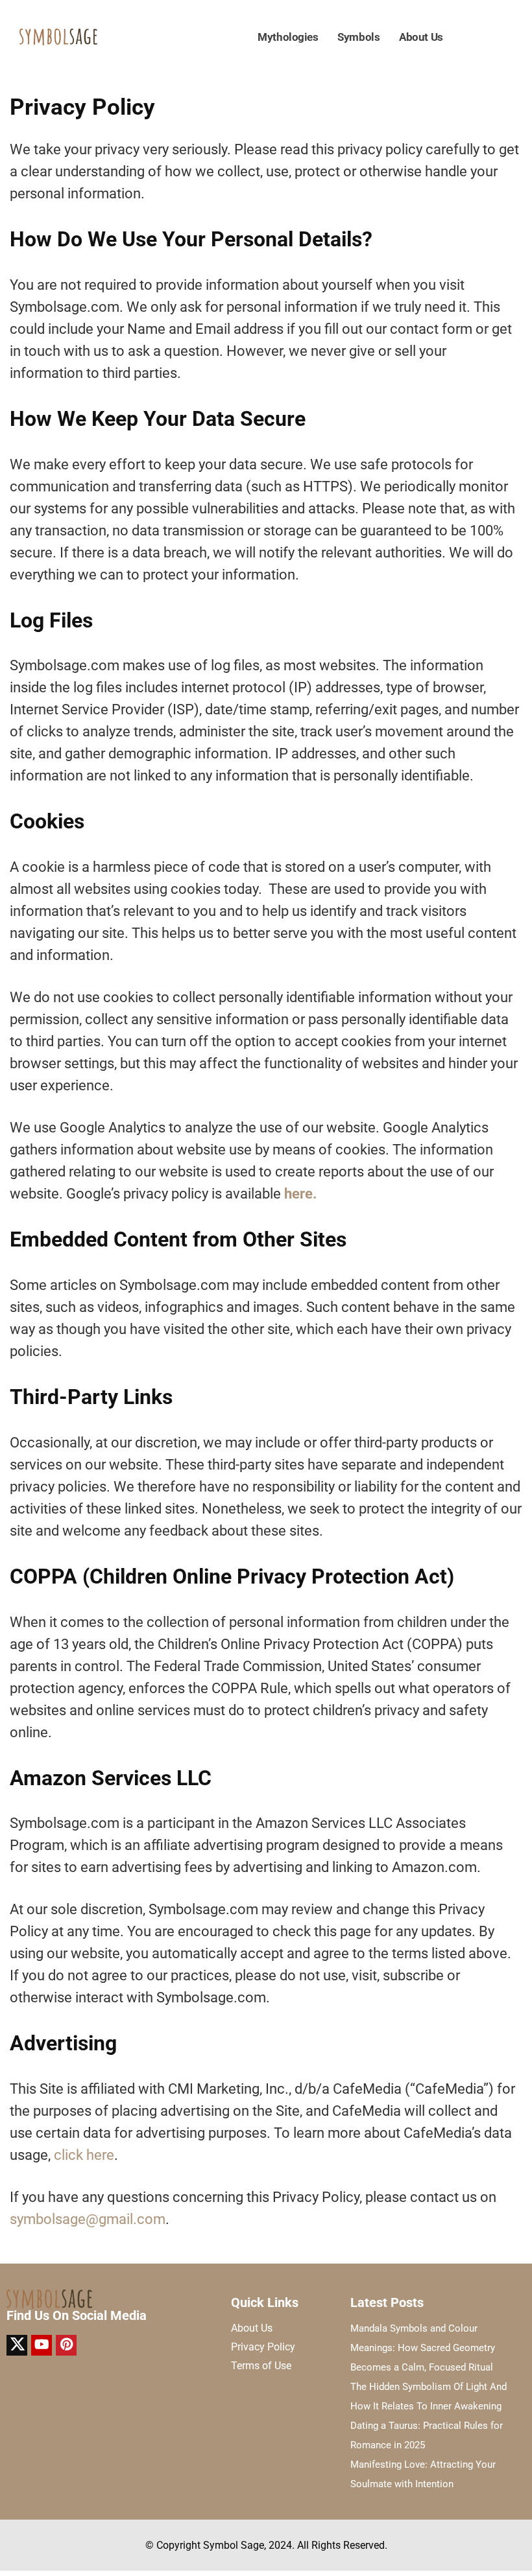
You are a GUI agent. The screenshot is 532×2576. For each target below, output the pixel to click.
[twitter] (17, 2345)
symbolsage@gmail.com (88, 2219)
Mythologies (288, 37)
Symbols (358, 37)
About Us (421, 37)
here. (300, 1194)
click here (84, 2155)
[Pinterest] (66, 2345)
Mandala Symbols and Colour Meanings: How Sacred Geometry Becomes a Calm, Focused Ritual (423, 2348)
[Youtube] (42, 2345)
